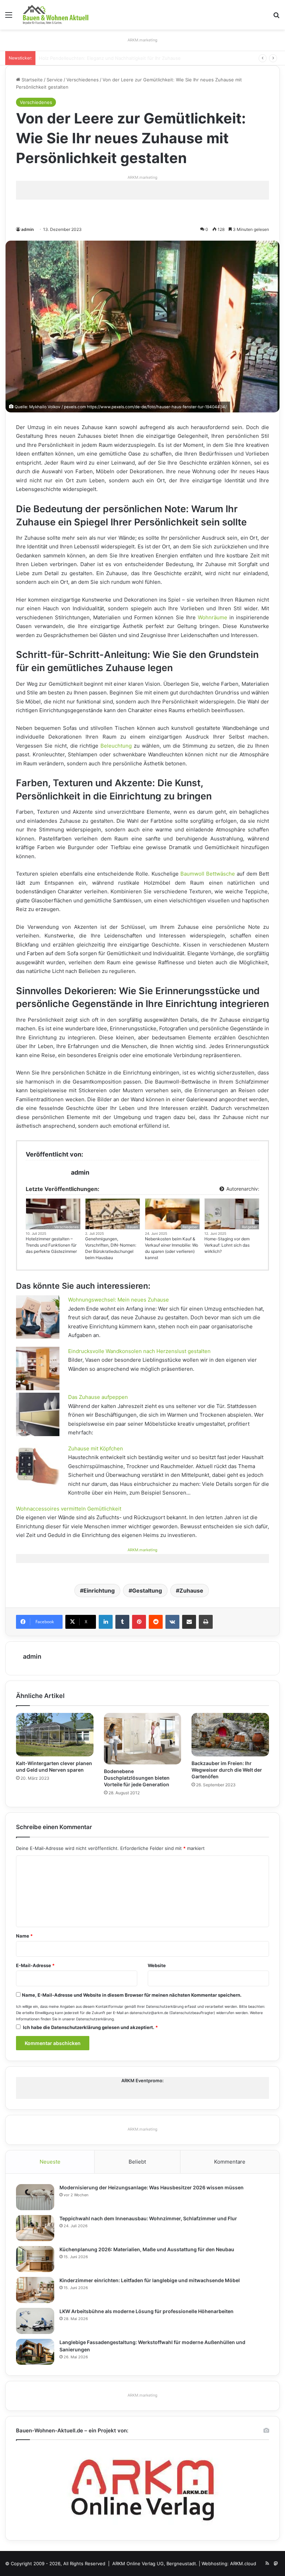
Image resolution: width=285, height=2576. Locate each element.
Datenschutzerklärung (165, 2007)
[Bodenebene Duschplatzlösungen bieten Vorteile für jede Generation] (143, 1739)
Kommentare (230, 2162)
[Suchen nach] (276, 17)
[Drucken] (206, 1622)
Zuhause (191, 1591)
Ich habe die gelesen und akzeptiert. (90, 2027)
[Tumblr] (122, 1622)
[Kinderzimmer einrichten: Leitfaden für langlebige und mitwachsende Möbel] (35, 2290)
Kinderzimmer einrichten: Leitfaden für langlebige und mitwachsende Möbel (150, 2280)
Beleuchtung (116, 746)
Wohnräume (213, 617)
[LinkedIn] (106, 1622)
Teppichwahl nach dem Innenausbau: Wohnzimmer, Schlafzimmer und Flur (148, 2218)
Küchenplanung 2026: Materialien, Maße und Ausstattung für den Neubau (147, 2249)
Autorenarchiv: (242, 1189)
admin (27, 229)
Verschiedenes (83, 80)
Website (157, 1965)
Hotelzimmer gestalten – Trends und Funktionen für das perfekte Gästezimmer (51, 1245)
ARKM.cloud (243, 2563)
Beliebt (137, 2162)
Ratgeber (190, 1227)
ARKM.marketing (142, 40)
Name (24, 1936)
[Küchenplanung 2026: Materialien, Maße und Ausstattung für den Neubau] (35, 2259)
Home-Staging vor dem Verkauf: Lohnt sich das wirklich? (227, 1245)
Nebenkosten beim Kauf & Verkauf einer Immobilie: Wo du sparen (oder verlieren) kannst (172, 1248)
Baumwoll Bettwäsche (208, 874)
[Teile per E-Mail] (189, 1622)
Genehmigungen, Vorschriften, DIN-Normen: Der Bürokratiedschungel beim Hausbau (111, 1248)
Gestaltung (147, 1591)
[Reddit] (156, 1622)
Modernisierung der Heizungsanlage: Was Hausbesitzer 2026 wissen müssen (152, 2187)
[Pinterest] (139, 1622)
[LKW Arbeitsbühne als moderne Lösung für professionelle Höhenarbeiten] (35, 2321)
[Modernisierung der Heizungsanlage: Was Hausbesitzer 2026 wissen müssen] (35, 2197)
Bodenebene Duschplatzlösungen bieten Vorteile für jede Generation (137, 1778)
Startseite (31, 80)
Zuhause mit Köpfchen (96, 1448)
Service (55, 80)
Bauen (133, 1227)
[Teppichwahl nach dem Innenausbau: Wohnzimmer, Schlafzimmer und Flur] (35, 2228)
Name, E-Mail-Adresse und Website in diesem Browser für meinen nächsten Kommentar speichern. (132, 1995)
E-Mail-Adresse (35, 1965)
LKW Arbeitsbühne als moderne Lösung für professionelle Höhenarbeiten (146, 2311)
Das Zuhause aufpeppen (98, 1397)
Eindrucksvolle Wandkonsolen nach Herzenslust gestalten (139, 1351)
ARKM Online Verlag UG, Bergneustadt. (155, 2563)
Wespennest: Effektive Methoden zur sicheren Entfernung (103, 58)
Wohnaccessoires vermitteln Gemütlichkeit (69, 1509)
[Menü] (9, 17)
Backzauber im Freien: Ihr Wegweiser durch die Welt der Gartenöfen (227, 1770)
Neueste (50, 2162)
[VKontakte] (172, 1622)
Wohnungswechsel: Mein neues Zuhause (119, 1300)
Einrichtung (99, 1591)
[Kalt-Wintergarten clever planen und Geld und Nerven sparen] (55, 1735)
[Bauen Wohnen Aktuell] (56, 15)
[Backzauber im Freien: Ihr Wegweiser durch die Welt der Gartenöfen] (230, 1735)
